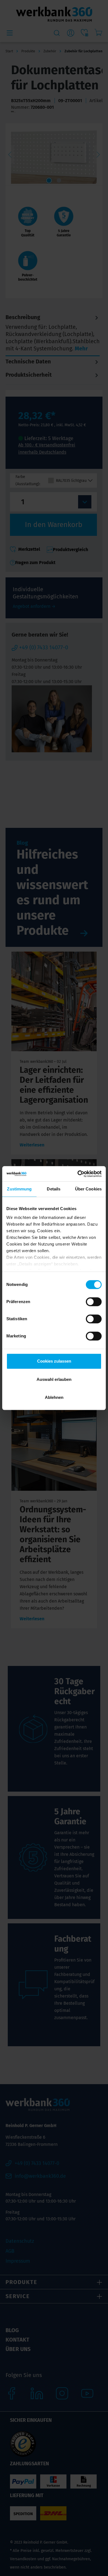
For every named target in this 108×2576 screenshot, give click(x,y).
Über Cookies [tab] (88, 1189)
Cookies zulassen (54, 1361)
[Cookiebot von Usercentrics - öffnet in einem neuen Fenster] (78, 1174)
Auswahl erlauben (54, 1379)
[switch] (94, 1302)
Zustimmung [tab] (19, 1189)
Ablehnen (54, 1397)
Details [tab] (54, 1189)
